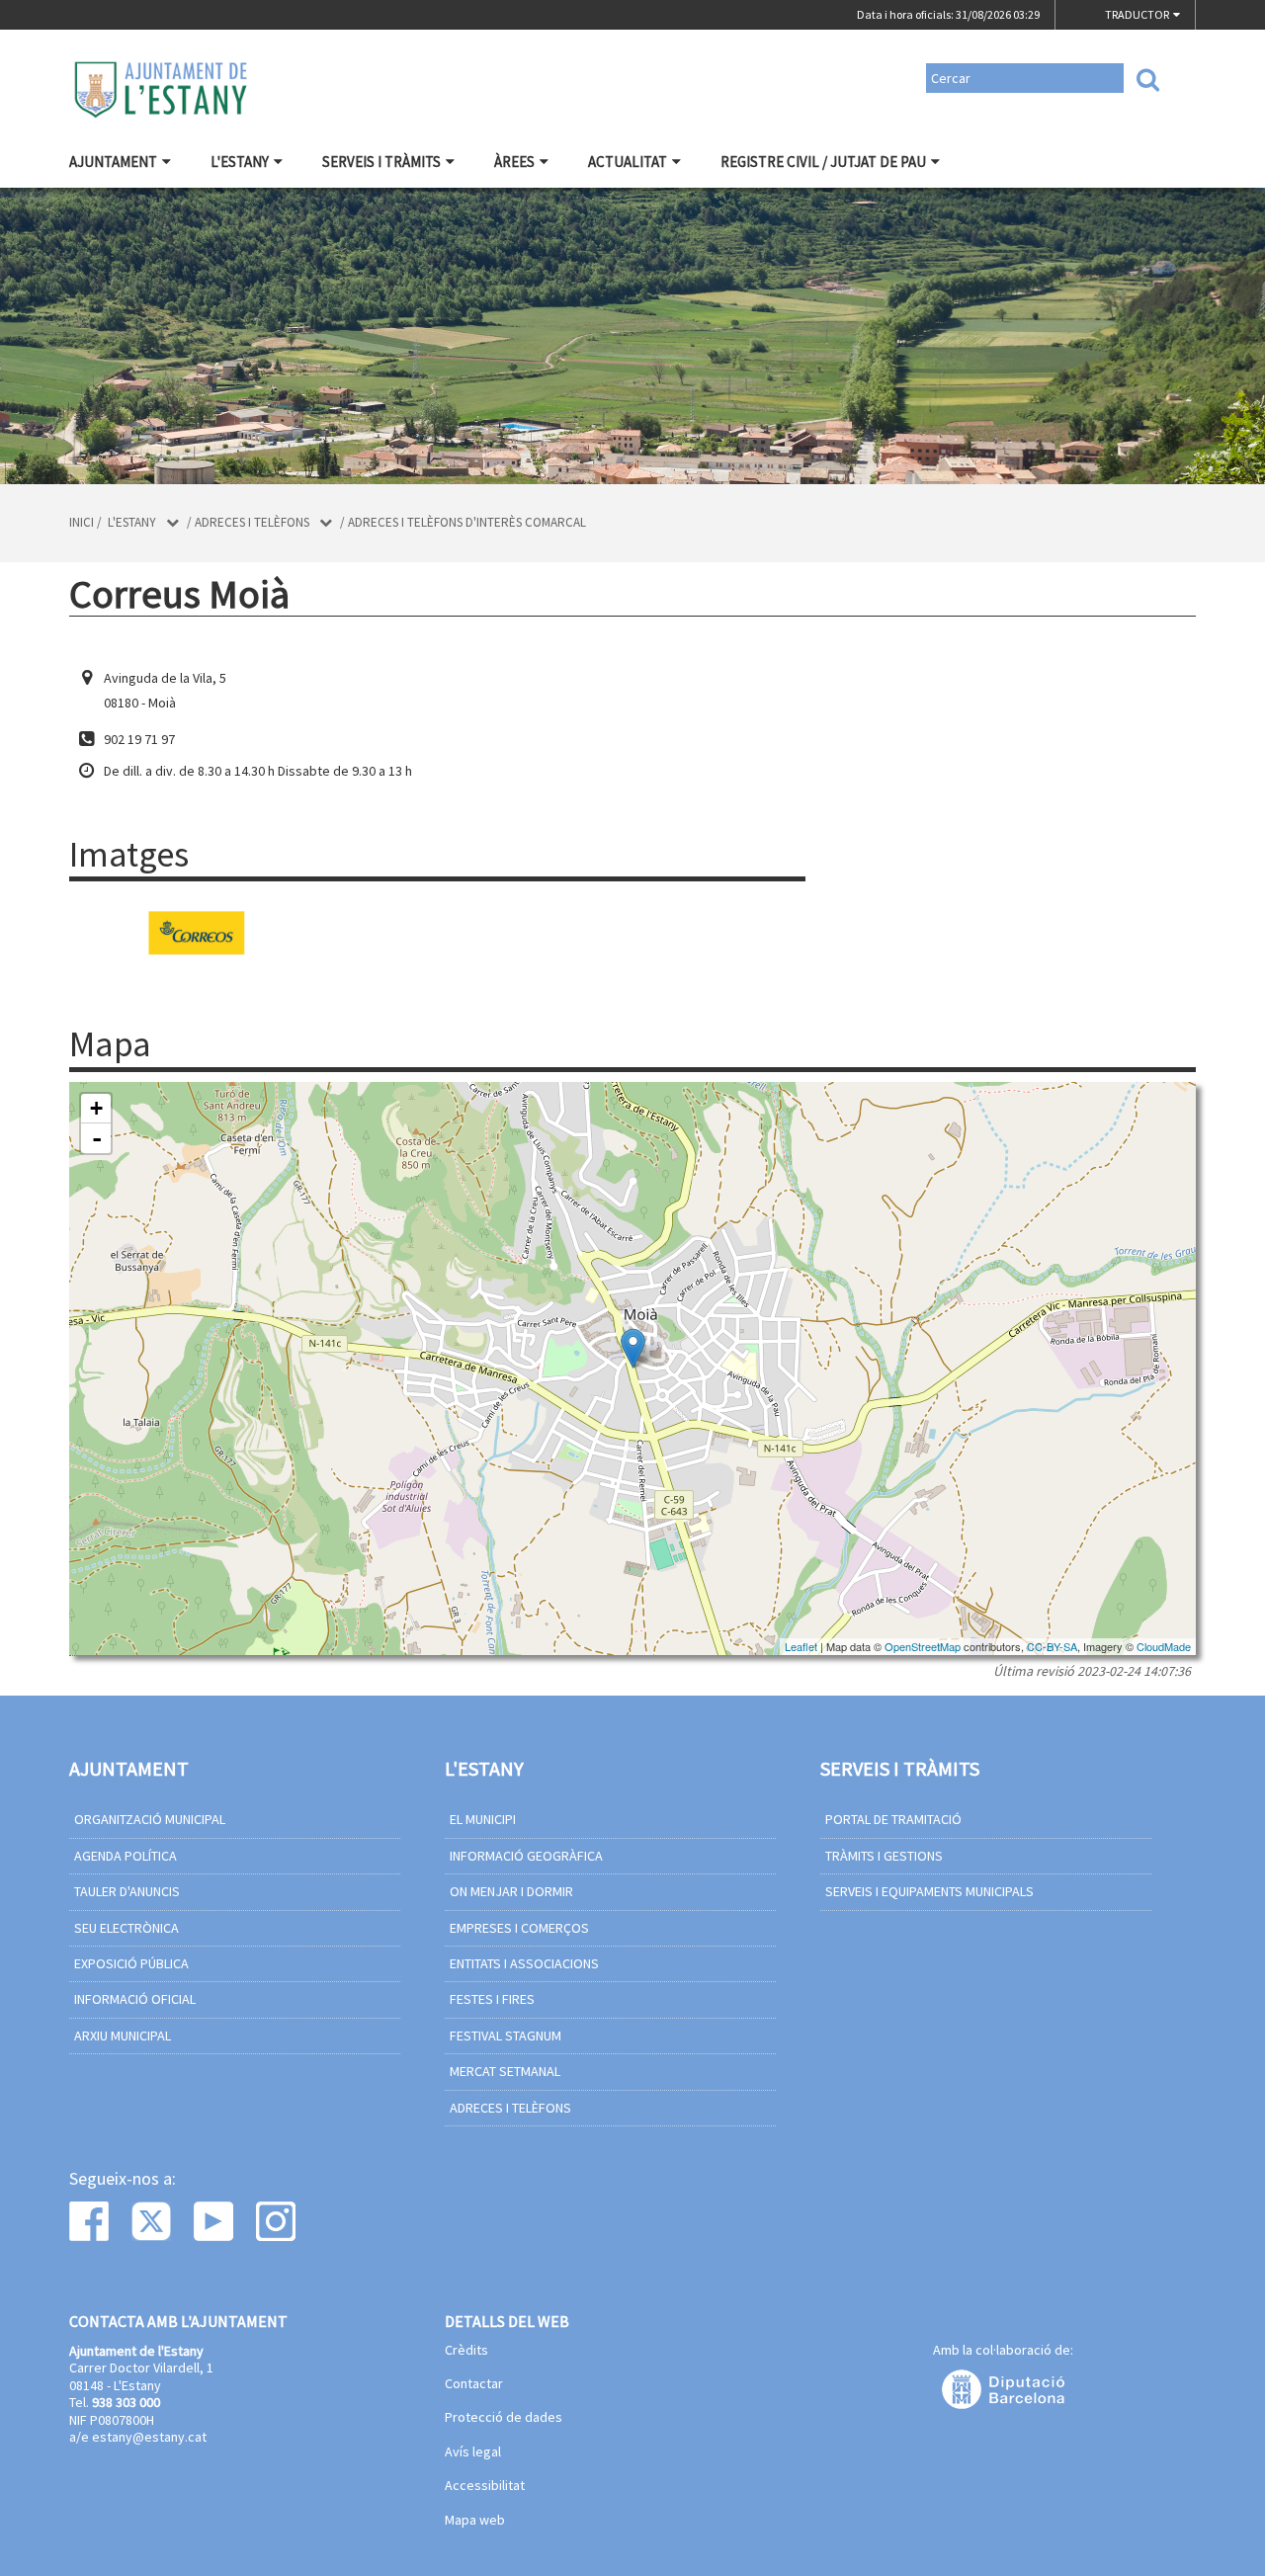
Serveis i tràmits (381, 162)
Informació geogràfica (526, 1856)
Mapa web (475, 2521)
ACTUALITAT (628, 162)
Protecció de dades (504, 2418)
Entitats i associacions (524, 1963)
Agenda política (126, 1856)
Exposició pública (131, 1963)
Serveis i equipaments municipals (929, 1891)
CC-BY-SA (1052, 1646)
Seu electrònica (126, 1928)
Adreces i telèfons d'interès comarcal (467, 522)
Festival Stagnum (506, 2036)
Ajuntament (113, 162)
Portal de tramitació (893, 1819)
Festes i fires (492, 1999)
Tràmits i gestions (884, 1856)
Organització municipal (150, 1819)
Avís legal (473, 2452)
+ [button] (96, 1108)
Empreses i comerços (519, 1928)
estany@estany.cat (149, 2437)
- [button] (97, 1138)
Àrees (514, 162)
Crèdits (466, 2351)
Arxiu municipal (123, 2036)
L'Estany (240, 162)
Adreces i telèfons (252, 522)
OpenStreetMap (923, 1646)
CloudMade (1164, 1646)
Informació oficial (135, 1999)
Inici (82, 522)
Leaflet (801, 1646)
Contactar (474, 2384)
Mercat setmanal (505, 2071)
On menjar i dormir (511, 1891)
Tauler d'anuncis (127, 1891)
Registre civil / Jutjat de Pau (823, 162)
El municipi (483, 1819)
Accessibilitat (485, 2486)
